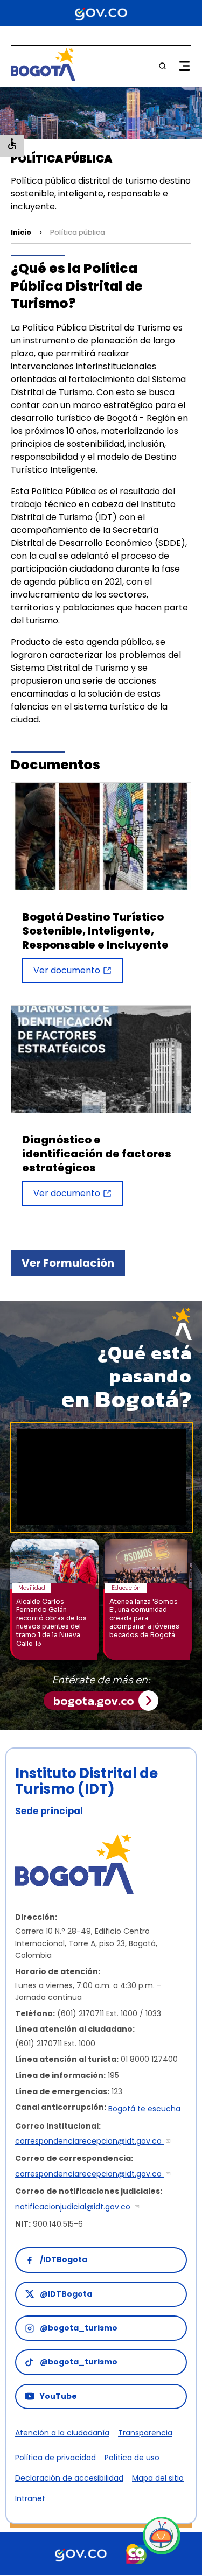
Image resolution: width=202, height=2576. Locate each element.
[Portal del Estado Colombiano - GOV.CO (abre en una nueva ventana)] (101, 13)
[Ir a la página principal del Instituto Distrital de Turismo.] (43, 78)
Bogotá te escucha (144, 2109)
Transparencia (145, 2433)
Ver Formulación (68, 1263)
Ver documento (67, 970)
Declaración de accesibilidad (69, 2478)
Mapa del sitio (158, 2478)
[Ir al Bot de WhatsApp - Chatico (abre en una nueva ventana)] (162, 2536)
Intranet (30, 2498)
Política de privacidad (55, 2458)
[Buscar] (163, 66)
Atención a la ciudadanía (62, 2433)
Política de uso (132, 2458)
